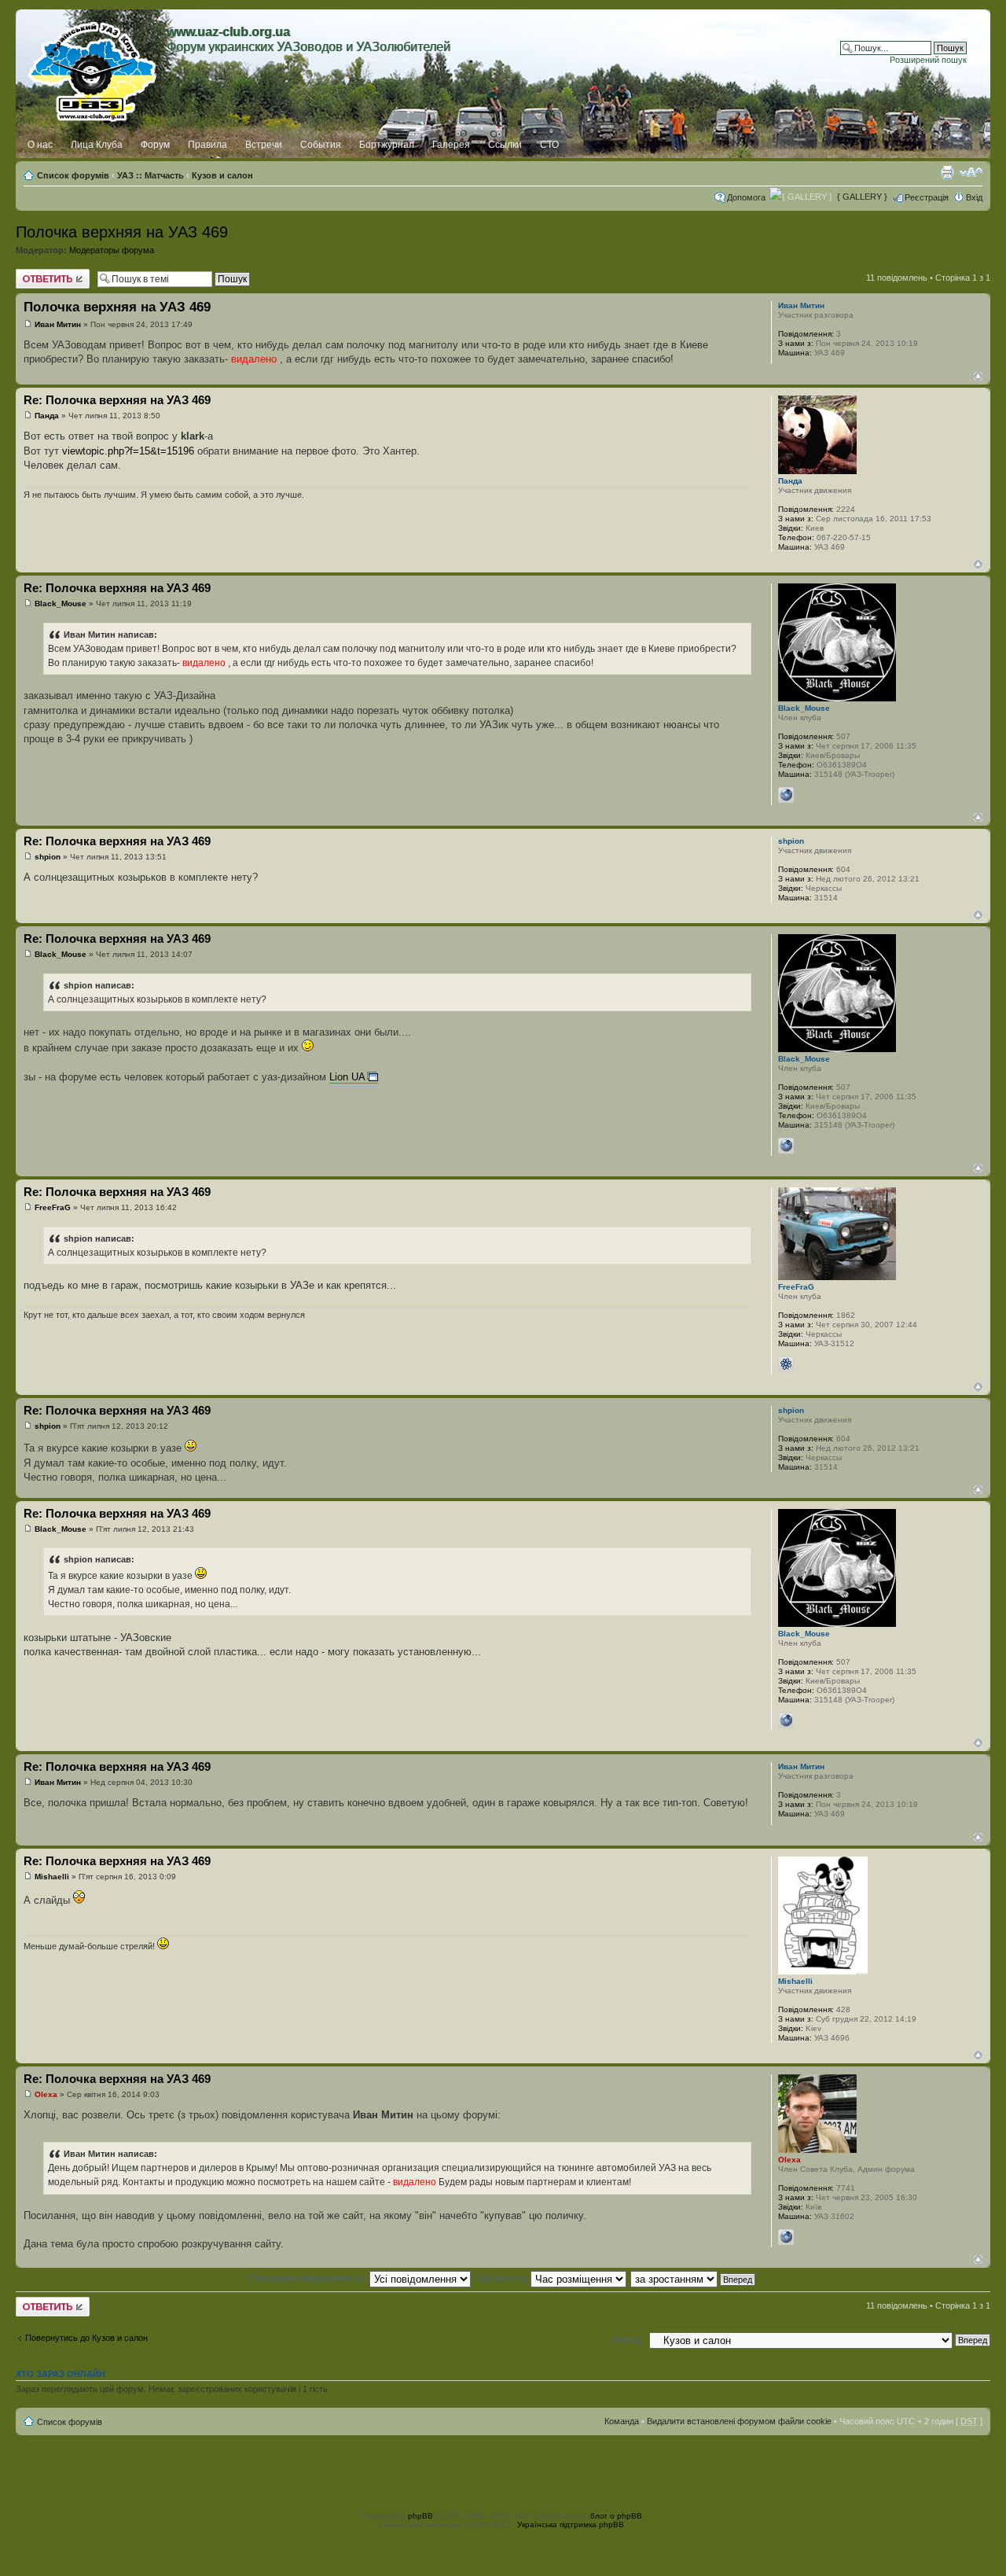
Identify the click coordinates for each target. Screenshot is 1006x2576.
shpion (48, 857)
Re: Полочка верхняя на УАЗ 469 (117, 400)
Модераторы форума (112, 250)
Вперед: (627, 2339)
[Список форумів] (93, 68)
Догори (978, 376)
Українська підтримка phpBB (571, 2524)
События (321, 145)
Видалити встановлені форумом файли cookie (739, 2421)
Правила (207, 145)
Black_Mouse (61, 604)
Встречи (264, 145)
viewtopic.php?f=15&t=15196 (128, 451)
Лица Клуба (97, 145)
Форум (155, 145)
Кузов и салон (222, 175)
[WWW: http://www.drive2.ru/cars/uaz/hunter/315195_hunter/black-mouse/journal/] (786, 795)
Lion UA (347, 1077)
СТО (549, 145)
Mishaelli (52, 1877)
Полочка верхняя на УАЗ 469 (122, 232)
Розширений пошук (928, 60)
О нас (40, 145)
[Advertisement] (503, 2471)
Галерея (451, 145)
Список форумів (73, 175)
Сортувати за (503, 2278)
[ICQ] (786, 1364)
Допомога (746, 197)
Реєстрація (927, 197)
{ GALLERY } (862, 197)
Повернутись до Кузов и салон (86, 2338)
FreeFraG (53, 1207)
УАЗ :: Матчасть (151, 175)
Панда (47, 416)
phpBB (420, 2516)
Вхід (974, 197)
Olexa (46, 2094)
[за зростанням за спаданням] (694, 2278)
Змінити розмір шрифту (971, 172)
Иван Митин (58, 324)
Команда (622, 2421)
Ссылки (505, 145)
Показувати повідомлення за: (310, 2278)
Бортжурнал (387, 145)
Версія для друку (947, 172)
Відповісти (36, 274)
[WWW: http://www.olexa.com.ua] (786, 2237)
